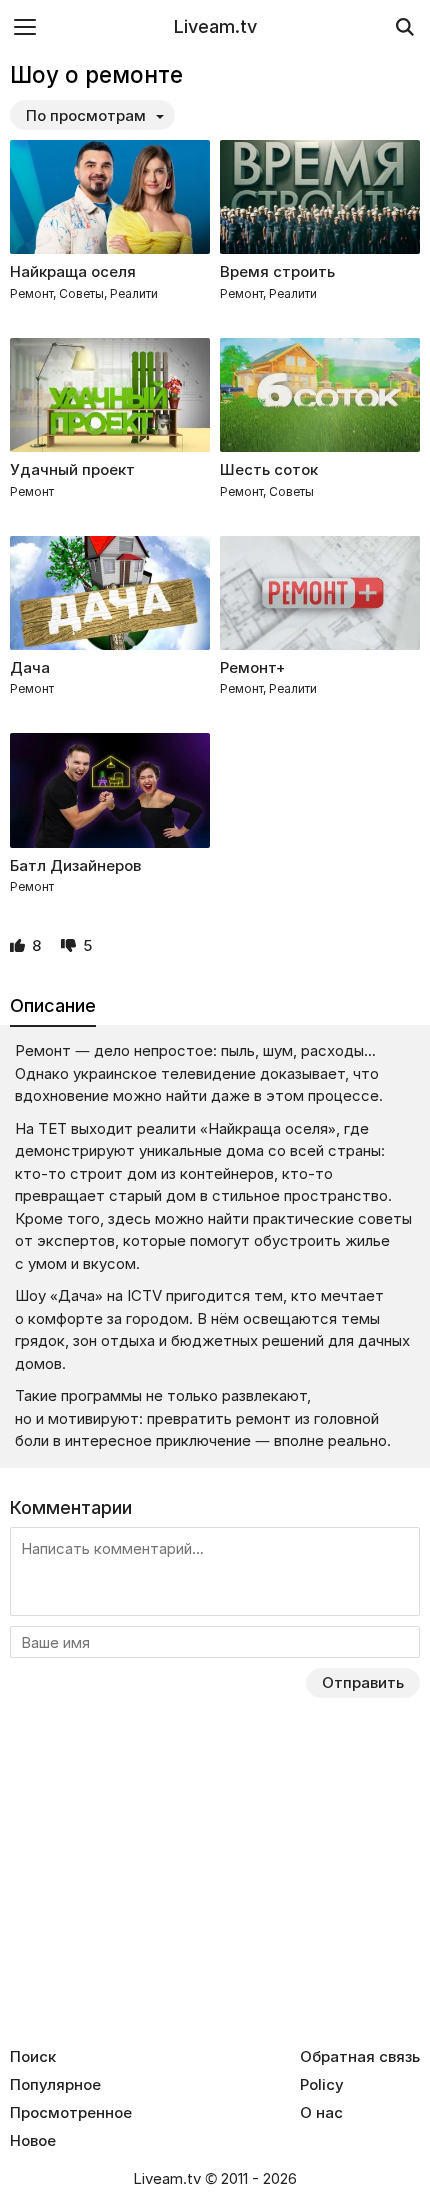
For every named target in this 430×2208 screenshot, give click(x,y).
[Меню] (25, 26)
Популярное (55, 2085)
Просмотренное (71, 2113)
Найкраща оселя (73, 271)
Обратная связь (360, 2057)
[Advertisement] (215, 1888)
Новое (33, 2141)
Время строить (277, 271)
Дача (30, 667)
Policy (322, 2085)
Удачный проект (72, 469)
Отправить (363, 1682)
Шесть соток (269, 469)
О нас (321, 2113)
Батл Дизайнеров (75, 865)
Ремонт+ (252, 667)
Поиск (33, 2057)
